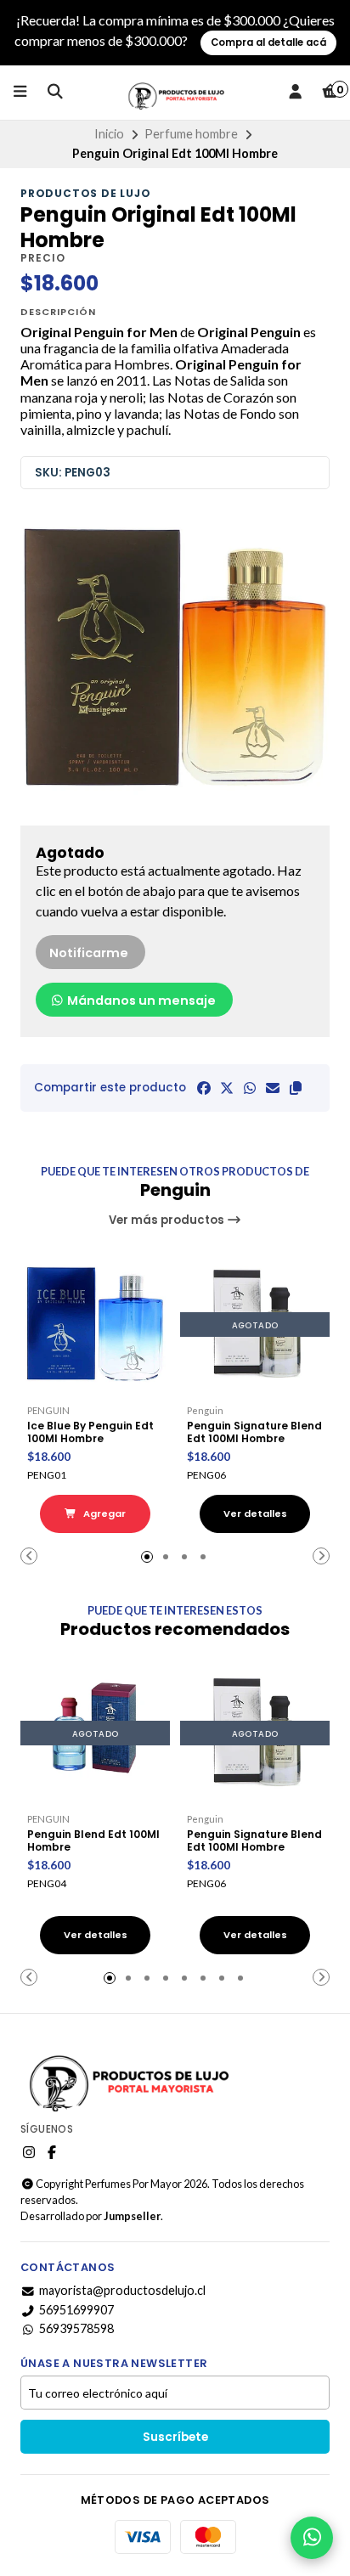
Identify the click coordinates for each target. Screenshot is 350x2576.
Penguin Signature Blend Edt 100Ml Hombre (254, 1432)
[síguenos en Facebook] (52, 2152)
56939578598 (76, 2329)
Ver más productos (168, 1220)
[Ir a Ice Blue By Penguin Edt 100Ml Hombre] (95, 1324)
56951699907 (76, 2310)
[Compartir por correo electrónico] (273, 1088)
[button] (296, 1088)
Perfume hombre (191, 134)
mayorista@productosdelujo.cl (122, 2291)
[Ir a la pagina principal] (175, 93)
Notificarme (89, 953)
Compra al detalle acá (268, 42)
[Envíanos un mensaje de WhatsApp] (312, 2538)
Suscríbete (175, 2437)
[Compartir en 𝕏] (227, 1088)
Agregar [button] (103, 1513)
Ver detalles (255, 1513)
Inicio (109, 134)
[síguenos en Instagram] (29, 2152)
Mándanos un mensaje (140, 1001)
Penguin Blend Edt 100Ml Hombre (93, 1840)
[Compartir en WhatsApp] (250, 1088)
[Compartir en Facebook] (204, 1088)
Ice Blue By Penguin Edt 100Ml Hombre (90, 1432)
